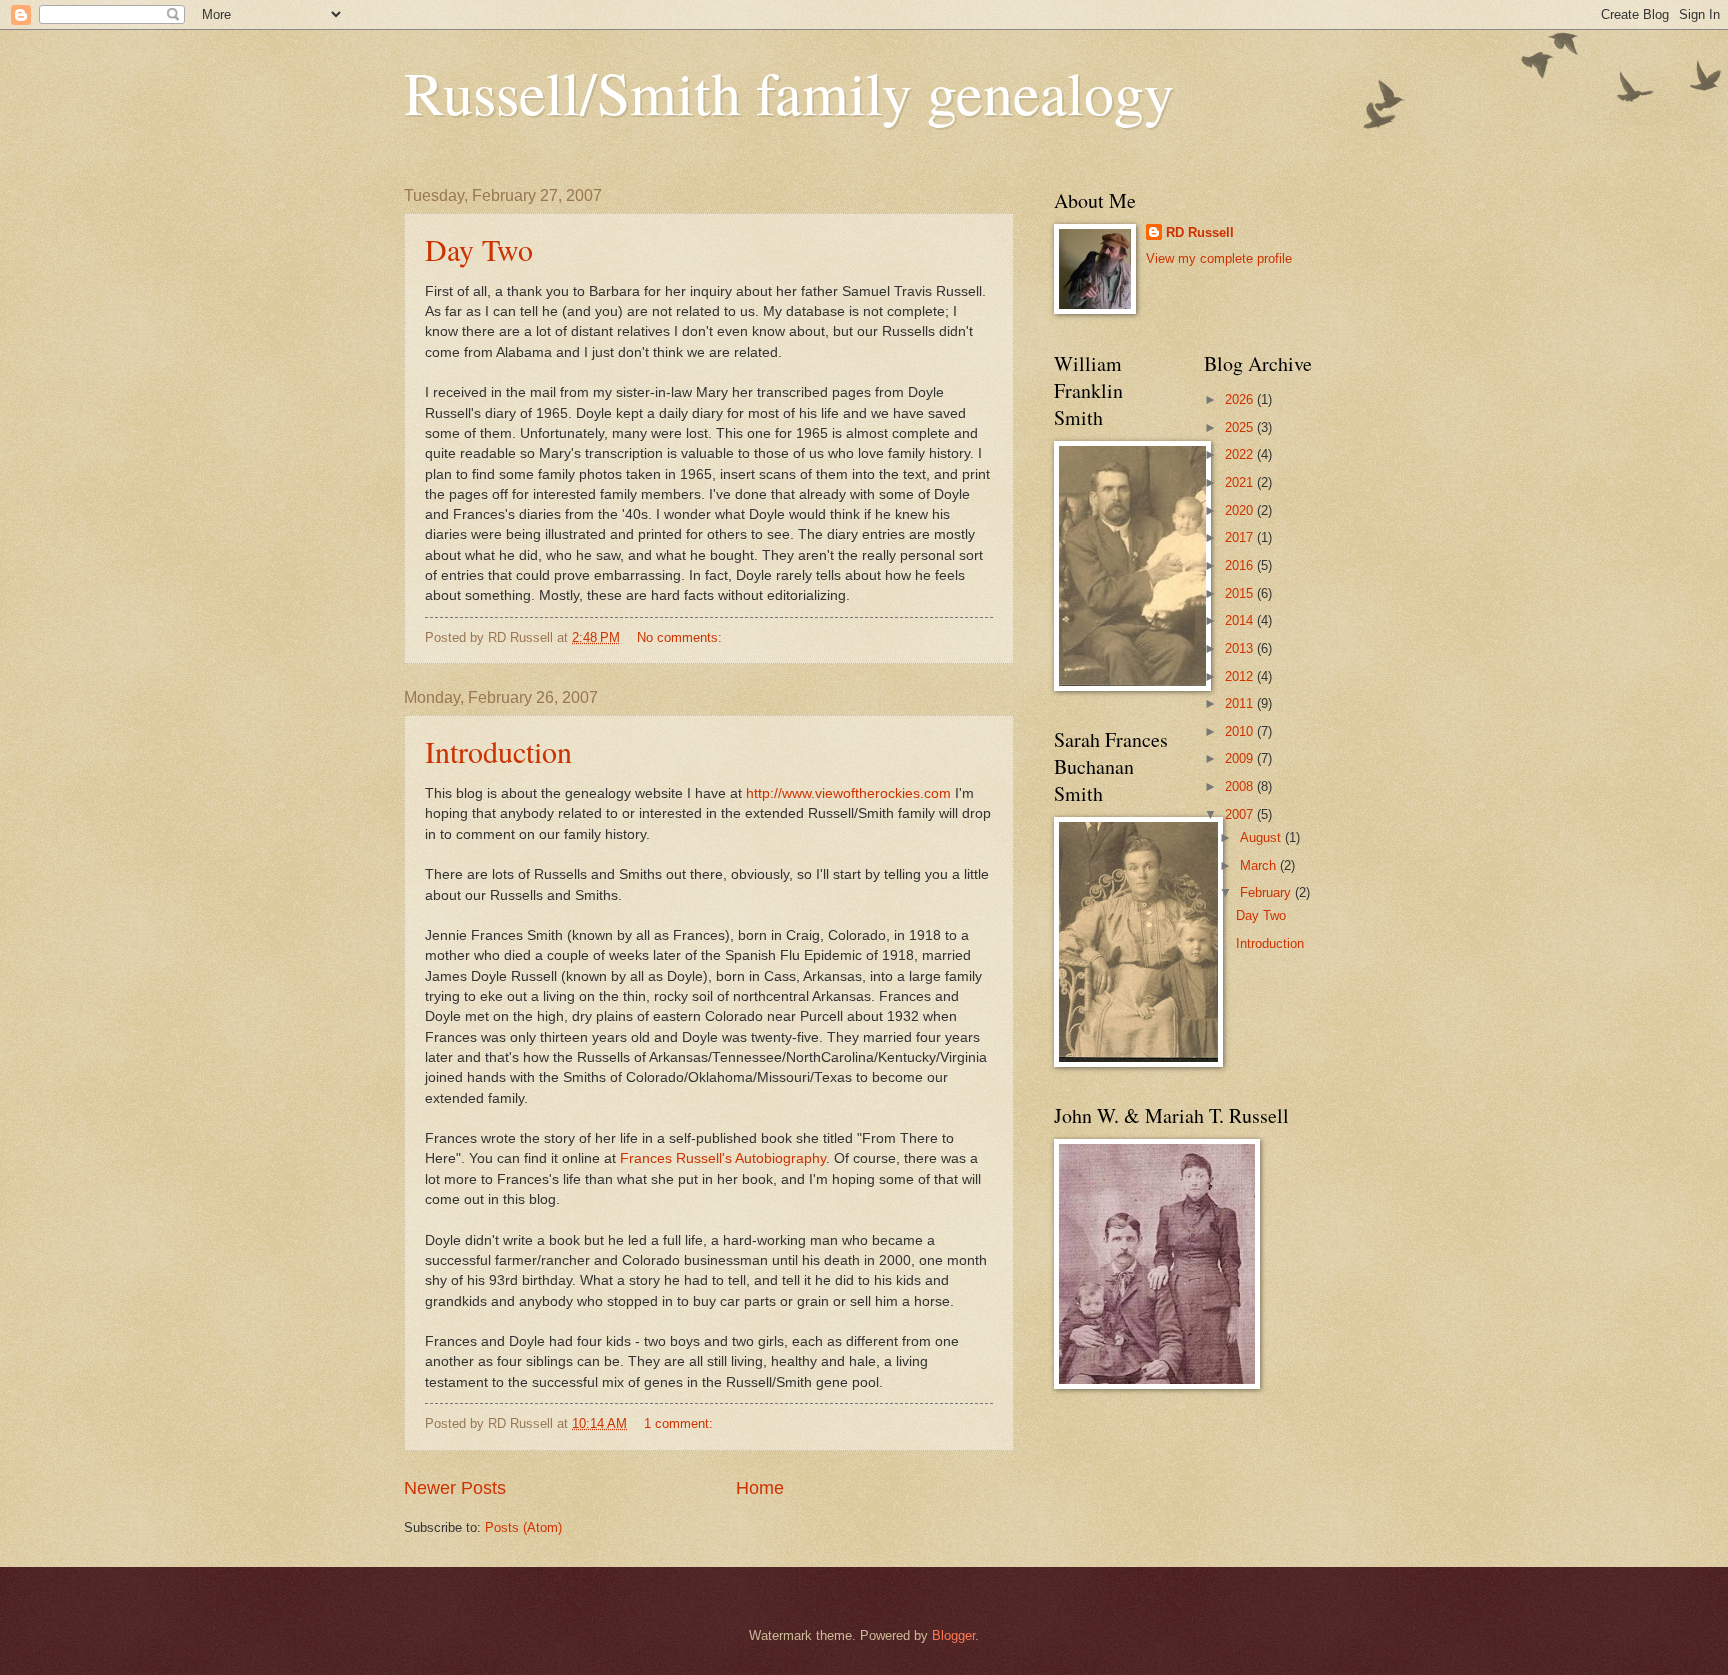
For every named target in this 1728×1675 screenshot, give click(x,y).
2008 (1241, 786)
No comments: (681, 637)
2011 (1241, 703)
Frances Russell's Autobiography (723, 1158)
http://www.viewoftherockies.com (848, 793)
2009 (1241, 758)
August (1262, 837)
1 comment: (680, 1423)
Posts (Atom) (523, 1527)
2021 (1241, 482)
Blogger (953, 1635)
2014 (1241, 620)
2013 (1241, 648)
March (1260, 865)
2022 (1241, 454)
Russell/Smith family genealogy (789, 92)
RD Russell (1200, 232)
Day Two (479, 249)
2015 (1241, 593)
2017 (1241, 537)
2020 (1241, 510)
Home (760, 1488)
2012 (1241, 676)
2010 (1241, 731)
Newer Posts (455, 1488)
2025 (1241, 427)
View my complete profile (1219, 258)
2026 (1241, 399)
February (1267, 892)
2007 (1241, 814)
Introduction (498, 751)
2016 (1241, 565)
